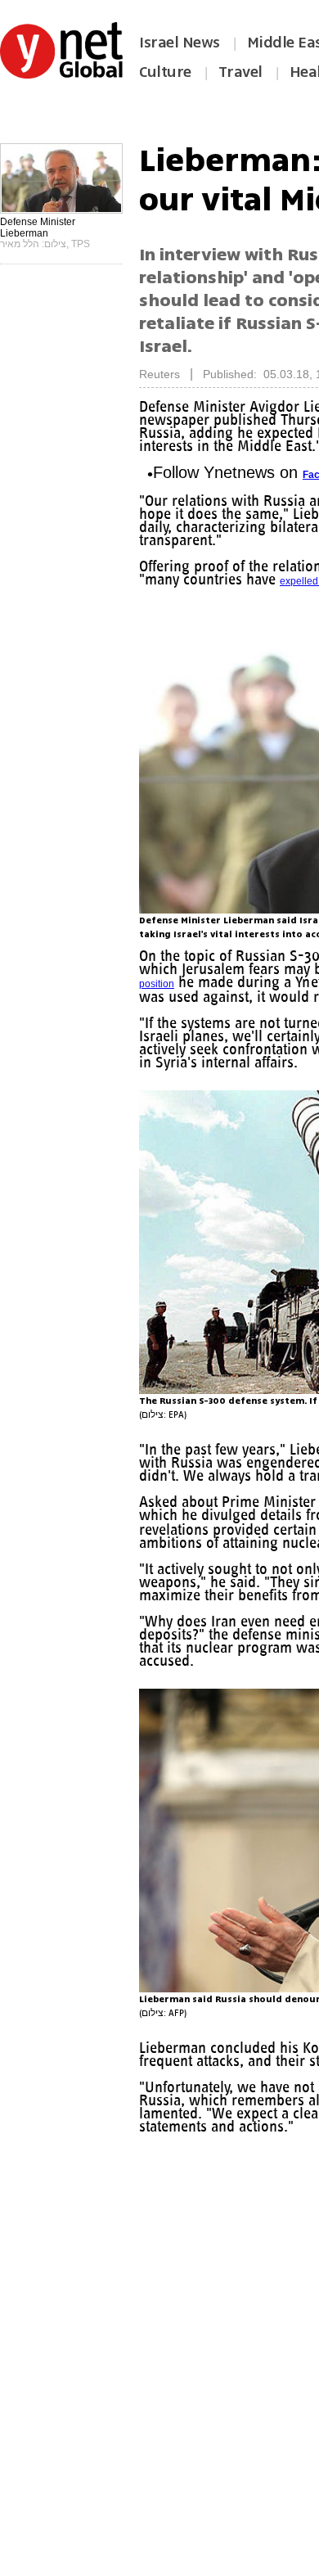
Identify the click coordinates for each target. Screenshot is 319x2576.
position (157, 984)
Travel (240, 72)
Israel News (180, 43)
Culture (165, 72)
